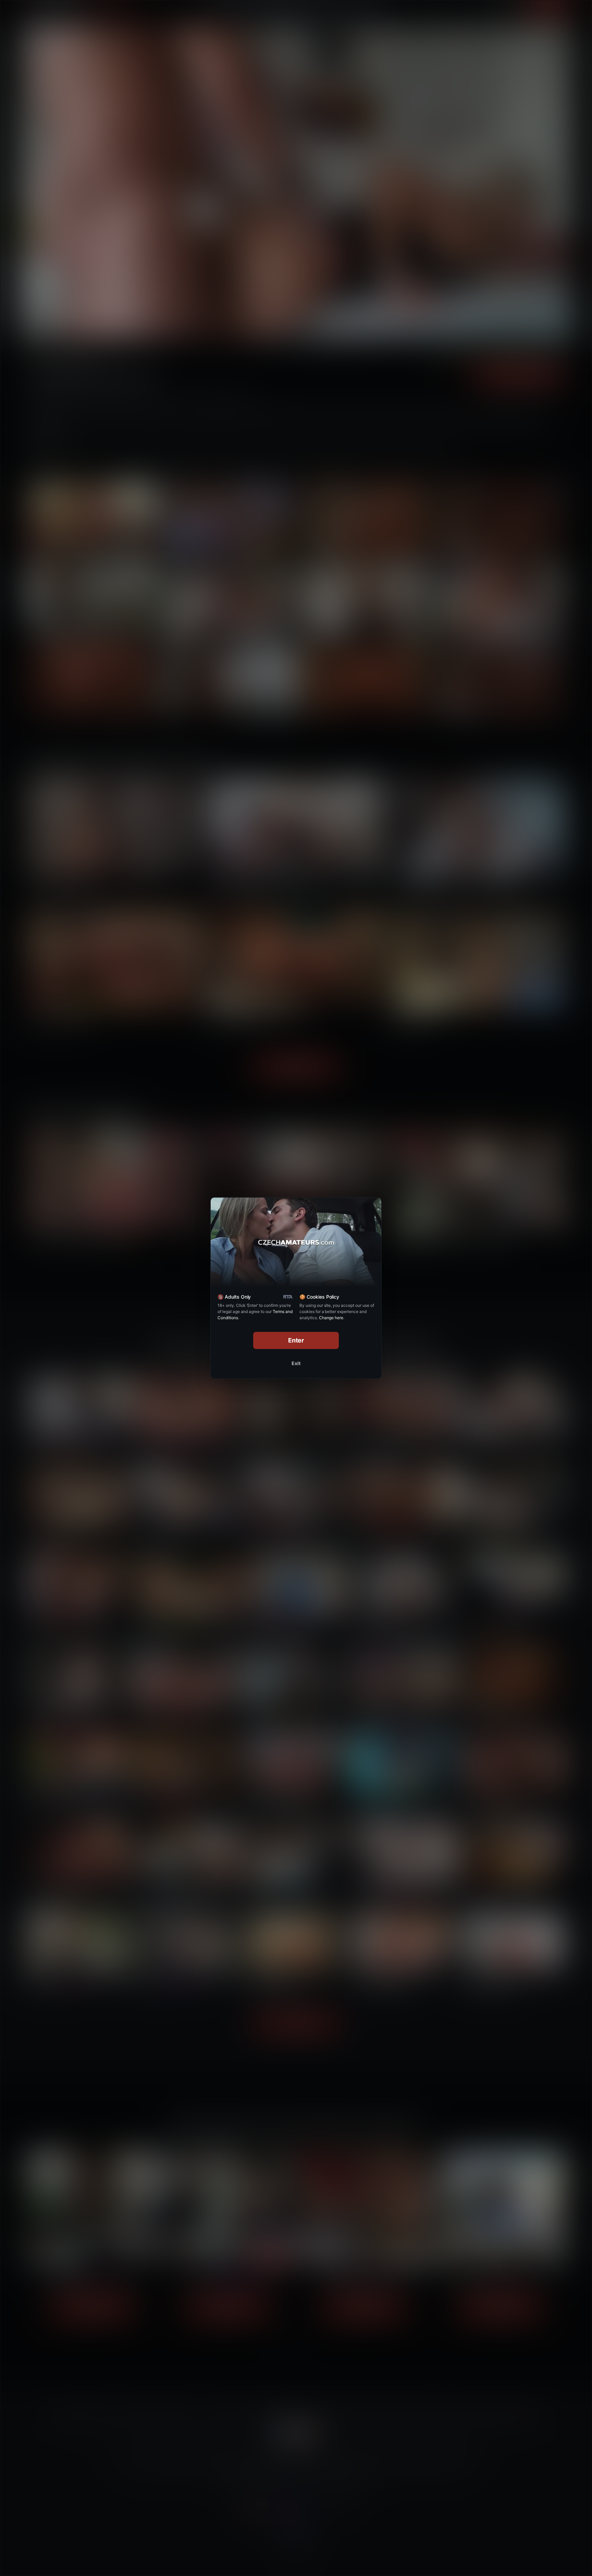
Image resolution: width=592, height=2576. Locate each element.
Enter (296, 1340)
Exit (296, 1363)
